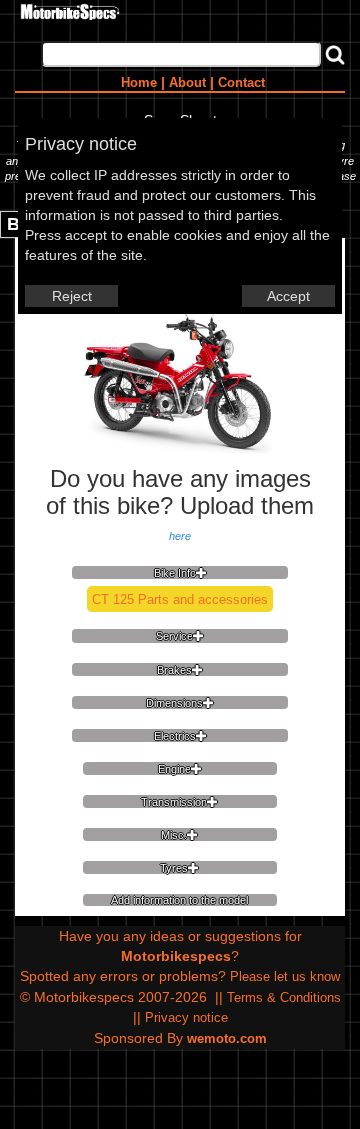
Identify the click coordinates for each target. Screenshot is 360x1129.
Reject (72, 296)
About (187, 82)
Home (139, 82)
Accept (288, 296)
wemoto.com (227, 1038)
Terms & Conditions (284, 997)
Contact (241, 82)
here (180, 536)
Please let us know (285, 976)
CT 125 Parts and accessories (180, 599)
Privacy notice (186, 1017)
